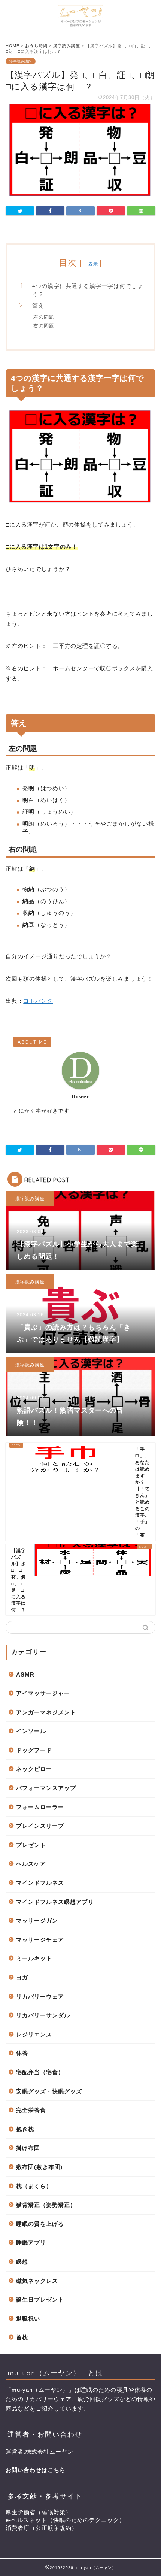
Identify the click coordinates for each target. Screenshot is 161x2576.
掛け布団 (28, 2148)
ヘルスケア (31, 1864)
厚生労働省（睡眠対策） (39, 2512)
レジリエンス (34, 2034)
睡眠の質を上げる (40, 2224)
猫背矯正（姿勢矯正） (46, 2205)
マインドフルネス (40, 1883)
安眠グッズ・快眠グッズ (49, 2091)
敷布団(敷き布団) (39, 2167)
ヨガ (22, 1977)
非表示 (91, 264)
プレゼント (31, 1845)
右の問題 (44, 325)
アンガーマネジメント (46, 1712)
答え (38, 305)
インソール (31, 1731)
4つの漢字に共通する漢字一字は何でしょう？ (88, 290)
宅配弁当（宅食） (40, 2072)
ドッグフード (34, 1750)
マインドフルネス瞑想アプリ (55, 1902)
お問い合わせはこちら (36, 2470)
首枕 (22, 2337)
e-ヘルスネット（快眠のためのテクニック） (65, 2520)
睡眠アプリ (31, 2243)
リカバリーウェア (40, 1997)
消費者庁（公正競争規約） (42, 2528)
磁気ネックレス (37, 2281)
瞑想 (22, 2262)
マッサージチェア (40, 1940)
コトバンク (38, 1001)
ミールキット (34, 1958)
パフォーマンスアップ (46, 1788)
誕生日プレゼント (40, 2299)
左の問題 (44, 317)
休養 (22, 2053)
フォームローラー (40, 1807)
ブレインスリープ (40, 1826)
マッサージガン (37, 1920)
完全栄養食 (31, 2110)
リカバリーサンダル (43, 2015)
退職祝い (28, 2319)
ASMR (25, 1674)
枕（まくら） (34, 2186)
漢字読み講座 (21, 61)
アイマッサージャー (43, 1693)
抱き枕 (25, 2129)
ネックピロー (34, 1769)
